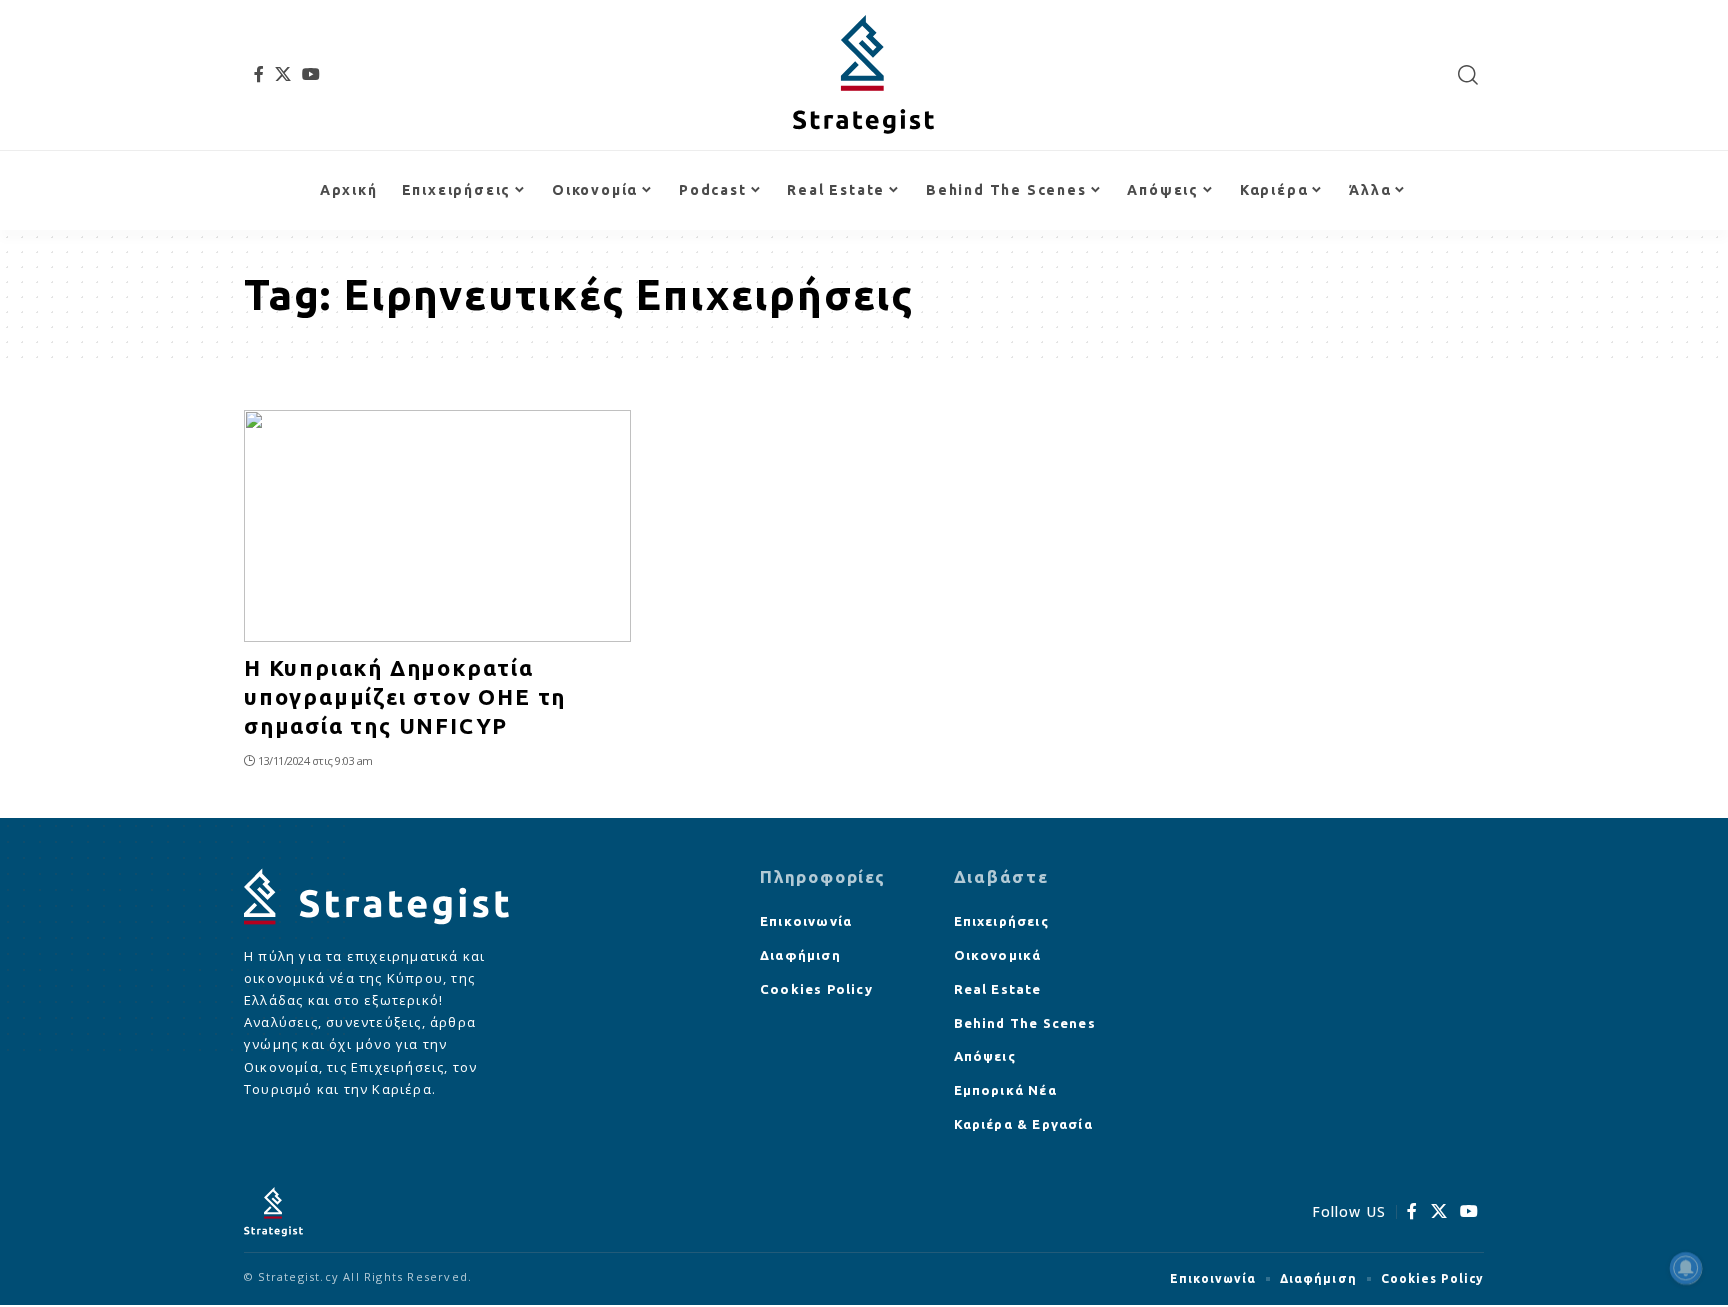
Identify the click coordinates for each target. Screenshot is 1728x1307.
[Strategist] (863, 75)
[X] (283, 74)
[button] (1468, 75)
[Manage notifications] (1686, 1268)
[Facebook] (259, 74)
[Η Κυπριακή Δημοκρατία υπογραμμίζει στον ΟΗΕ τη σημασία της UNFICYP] (437, 526)
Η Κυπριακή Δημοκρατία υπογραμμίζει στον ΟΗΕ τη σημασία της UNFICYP (405, 696)
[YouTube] (311, 74)
